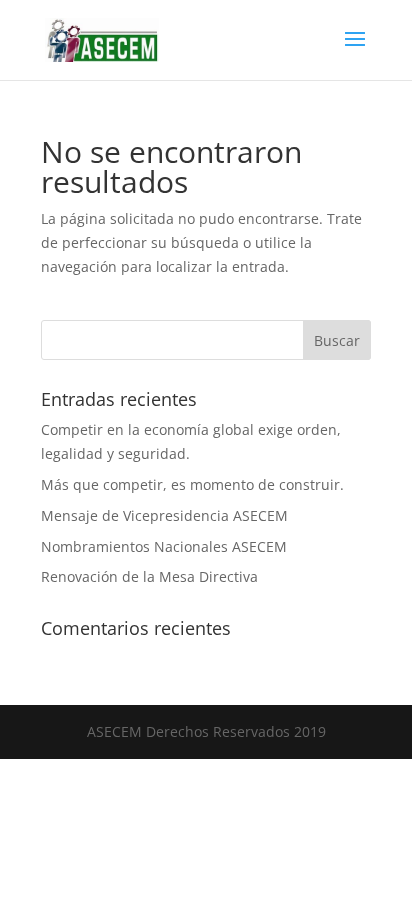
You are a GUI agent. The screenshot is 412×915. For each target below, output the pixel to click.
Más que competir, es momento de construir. (192, 484)
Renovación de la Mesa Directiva (149, 576)
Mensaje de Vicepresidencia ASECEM (164, 515)
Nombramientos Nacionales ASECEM (164, 546)
